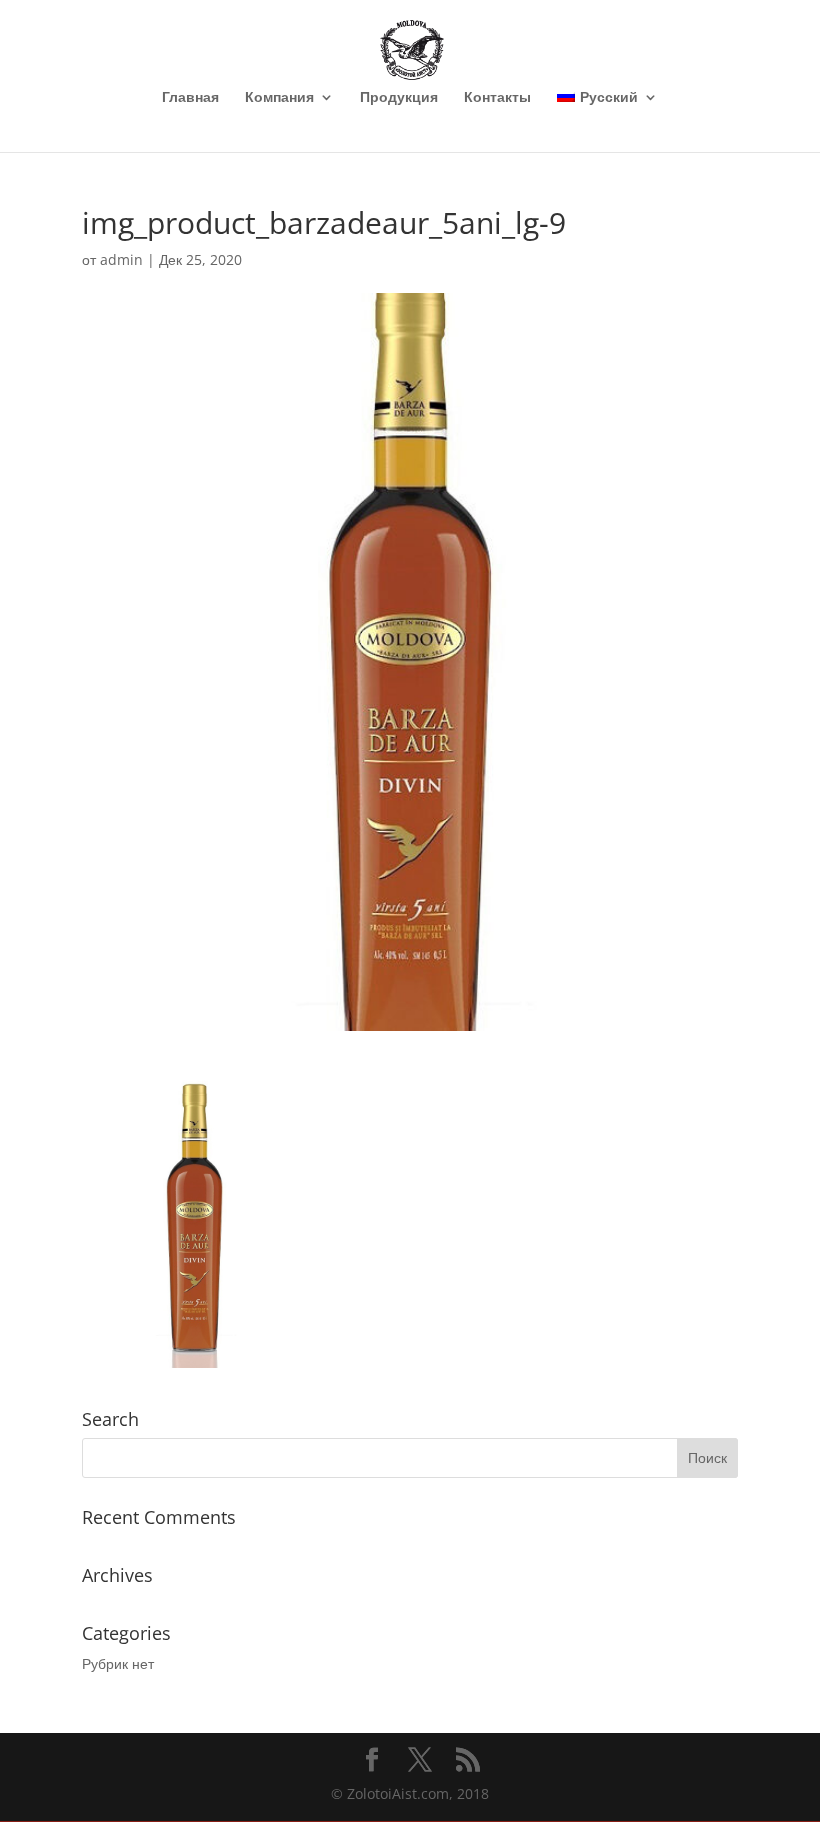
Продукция (399, 98)
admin (121, 259)
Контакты (497, 98)
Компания (279, 98)
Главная (190, 98)
